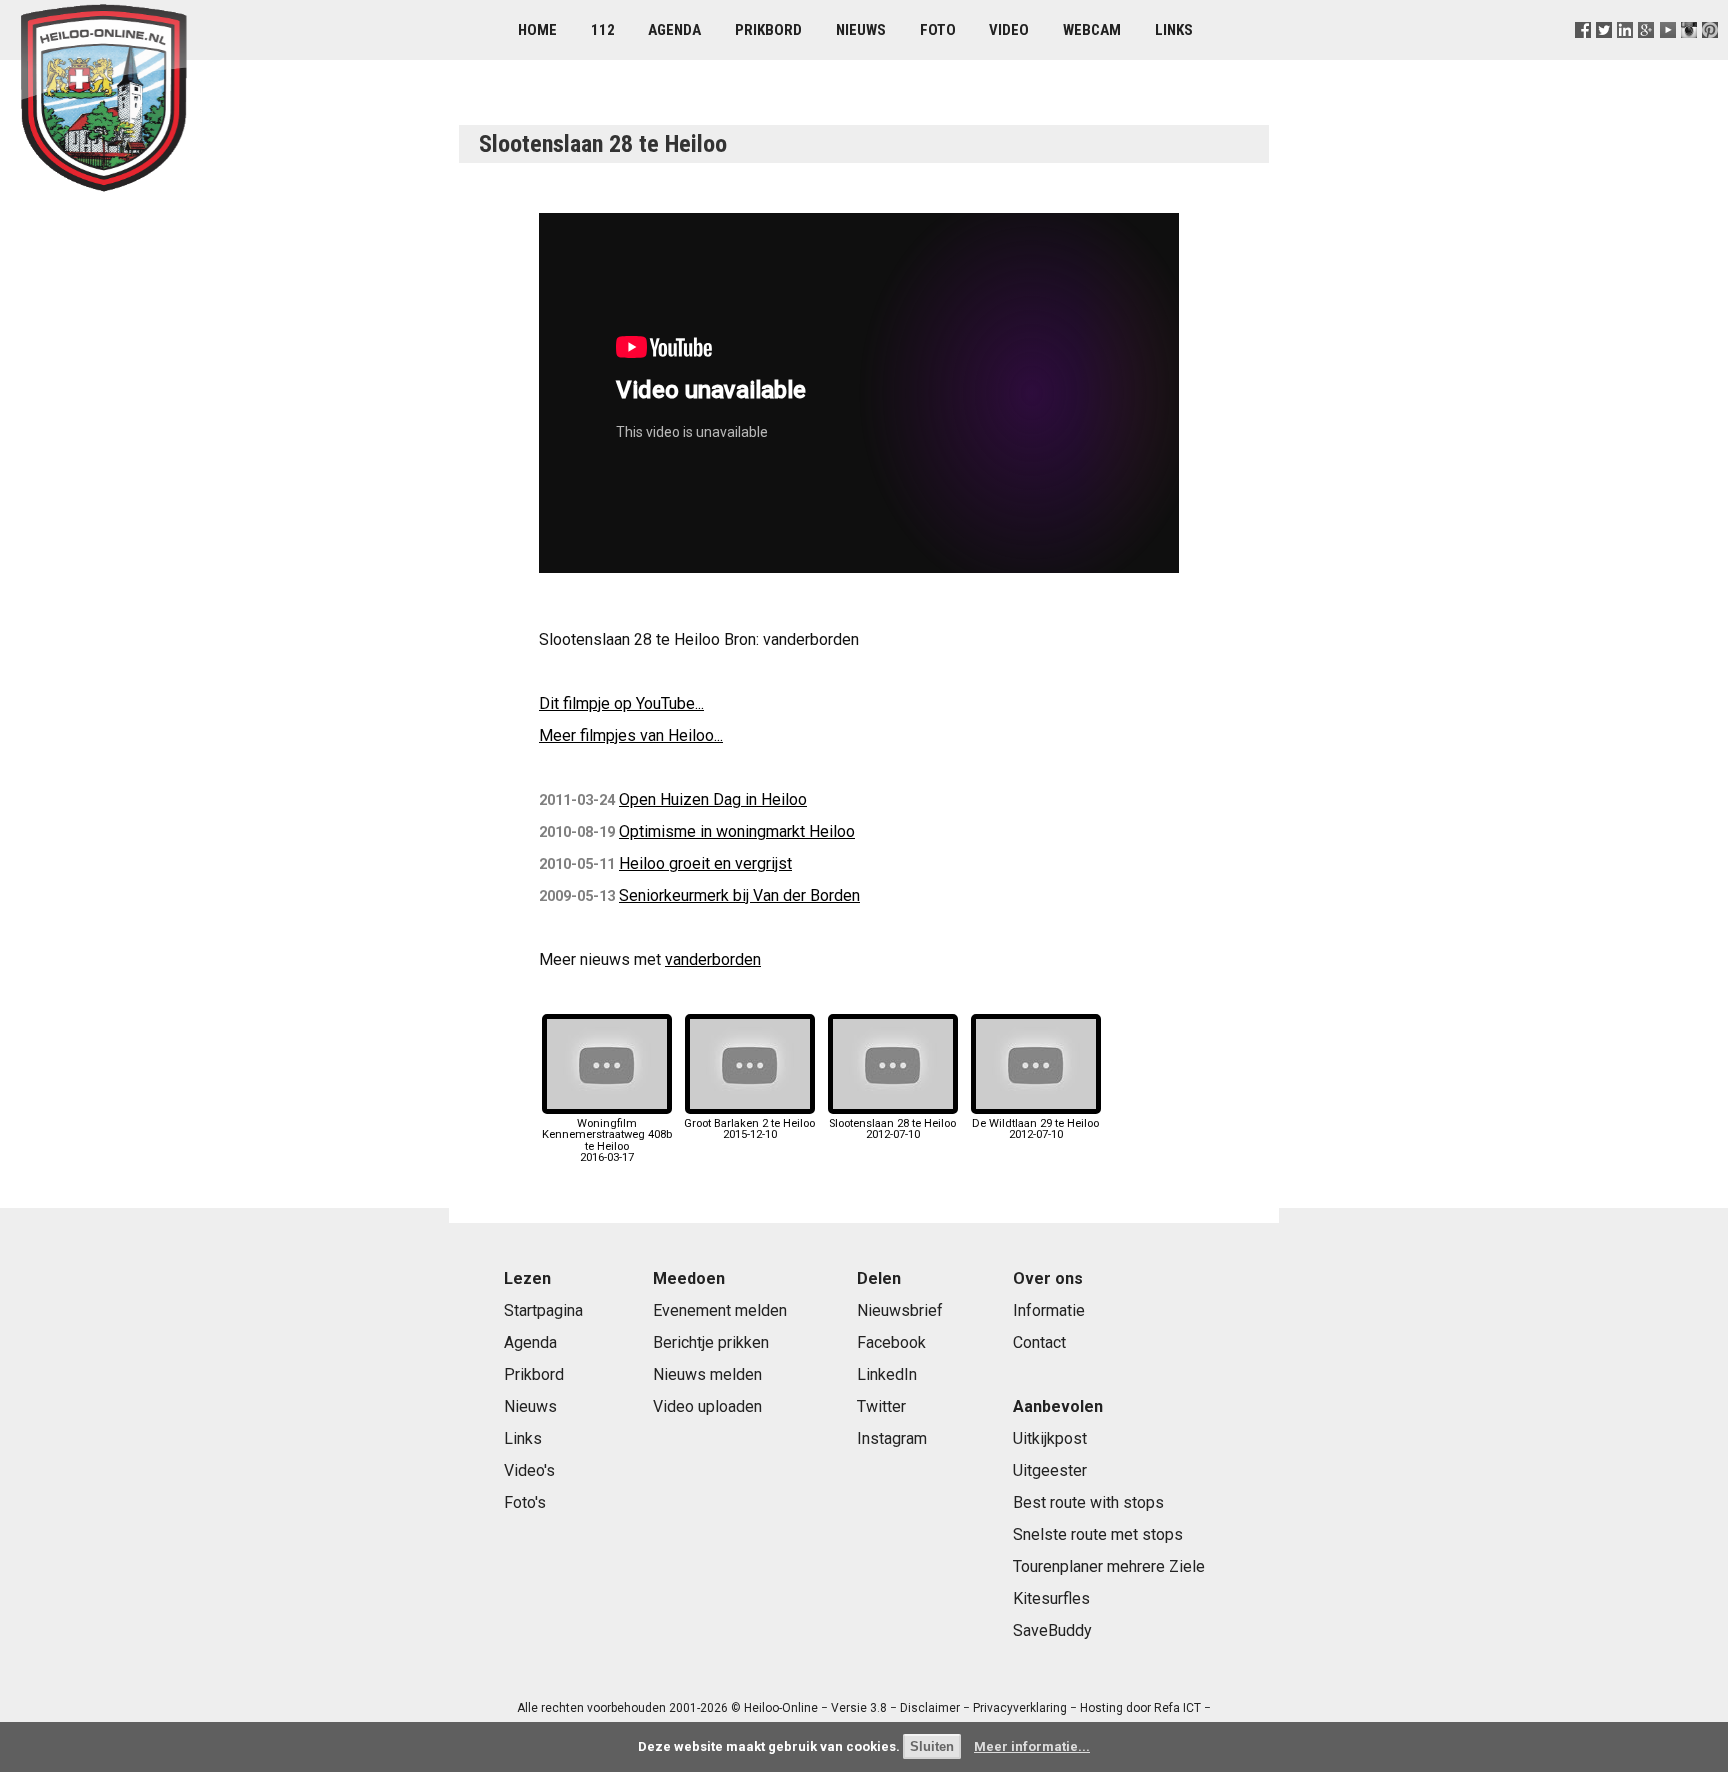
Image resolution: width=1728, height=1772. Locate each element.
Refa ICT (1177, 1708)
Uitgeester (1050, 1470)
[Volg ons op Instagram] (1688, 54)
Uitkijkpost (1050, 1438)
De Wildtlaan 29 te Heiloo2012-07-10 (1035, 1129)
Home (537, 30)
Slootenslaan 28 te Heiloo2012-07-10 (892, 1129)
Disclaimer (930, 1708)
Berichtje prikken (711, 1342)
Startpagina (543, 1310)
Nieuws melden (707, 1374)
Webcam (1092, 30)
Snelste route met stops (1098, 1534)
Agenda (674, 30)
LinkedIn (887, 1374)
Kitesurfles (1051, 1598)
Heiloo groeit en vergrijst (705, 863)
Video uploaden (707, 1406)
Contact (1039, 1342)
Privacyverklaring (1020, 1708)
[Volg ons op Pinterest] (1709, 54)
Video (1009, 30)
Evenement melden (720, 1310)
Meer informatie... (1032, 1746)
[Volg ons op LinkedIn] (1625, 54)
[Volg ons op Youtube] (1667, 54)
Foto (938, 30)
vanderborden (713, 959)
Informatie (1049, 1310)
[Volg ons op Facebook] (1583, 54)
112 (603, 30)
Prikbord (768, 30)
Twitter (881, 1406)
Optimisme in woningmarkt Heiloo (737, 831)
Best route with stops (1088, 1502)
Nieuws (861, 30)
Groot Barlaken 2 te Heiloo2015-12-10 (749, 1129)
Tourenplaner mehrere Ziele (1109, 1566)
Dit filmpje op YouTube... (621, 703)
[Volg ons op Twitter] (1604, 54)
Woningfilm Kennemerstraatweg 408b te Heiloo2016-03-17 (607, 1140)
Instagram (892, 1438)
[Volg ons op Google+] (1646, 54)
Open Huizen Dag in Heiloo (713, 799)
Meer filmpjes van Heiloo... (631, 735)
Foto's (525, 1502)
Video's (529, 1470)
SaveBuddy (1052, 1630)
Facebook (891, 1342)
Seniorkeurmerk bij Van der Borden (739, 895)
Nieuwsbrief (900, 1310)
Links (1174, 30)
